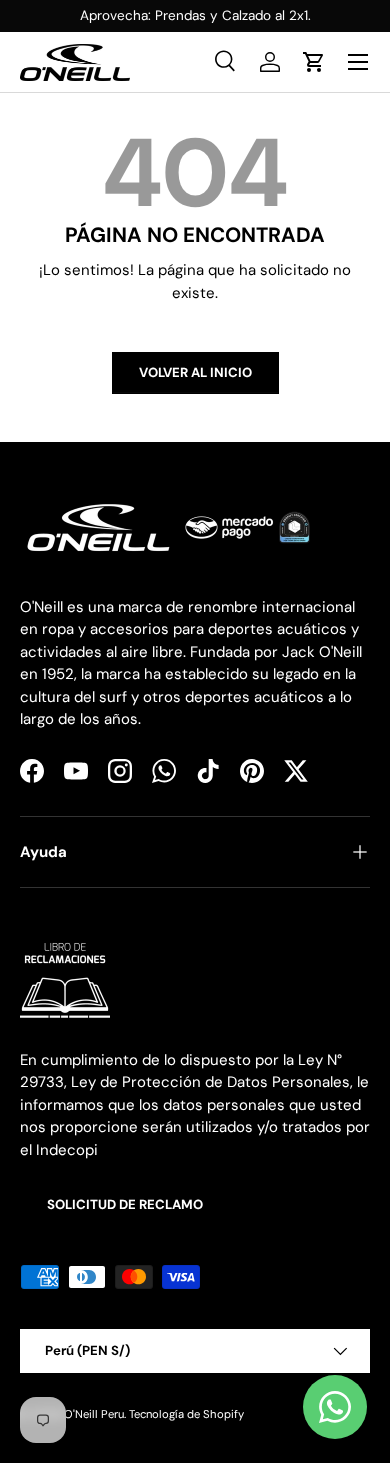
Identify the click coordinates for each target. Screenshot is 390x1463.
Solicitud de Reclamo (125, 1204)
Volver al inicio (195, 372)
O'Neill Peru (94, 1414)
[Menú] (358, 62)
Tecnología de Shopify (186, 1414)
